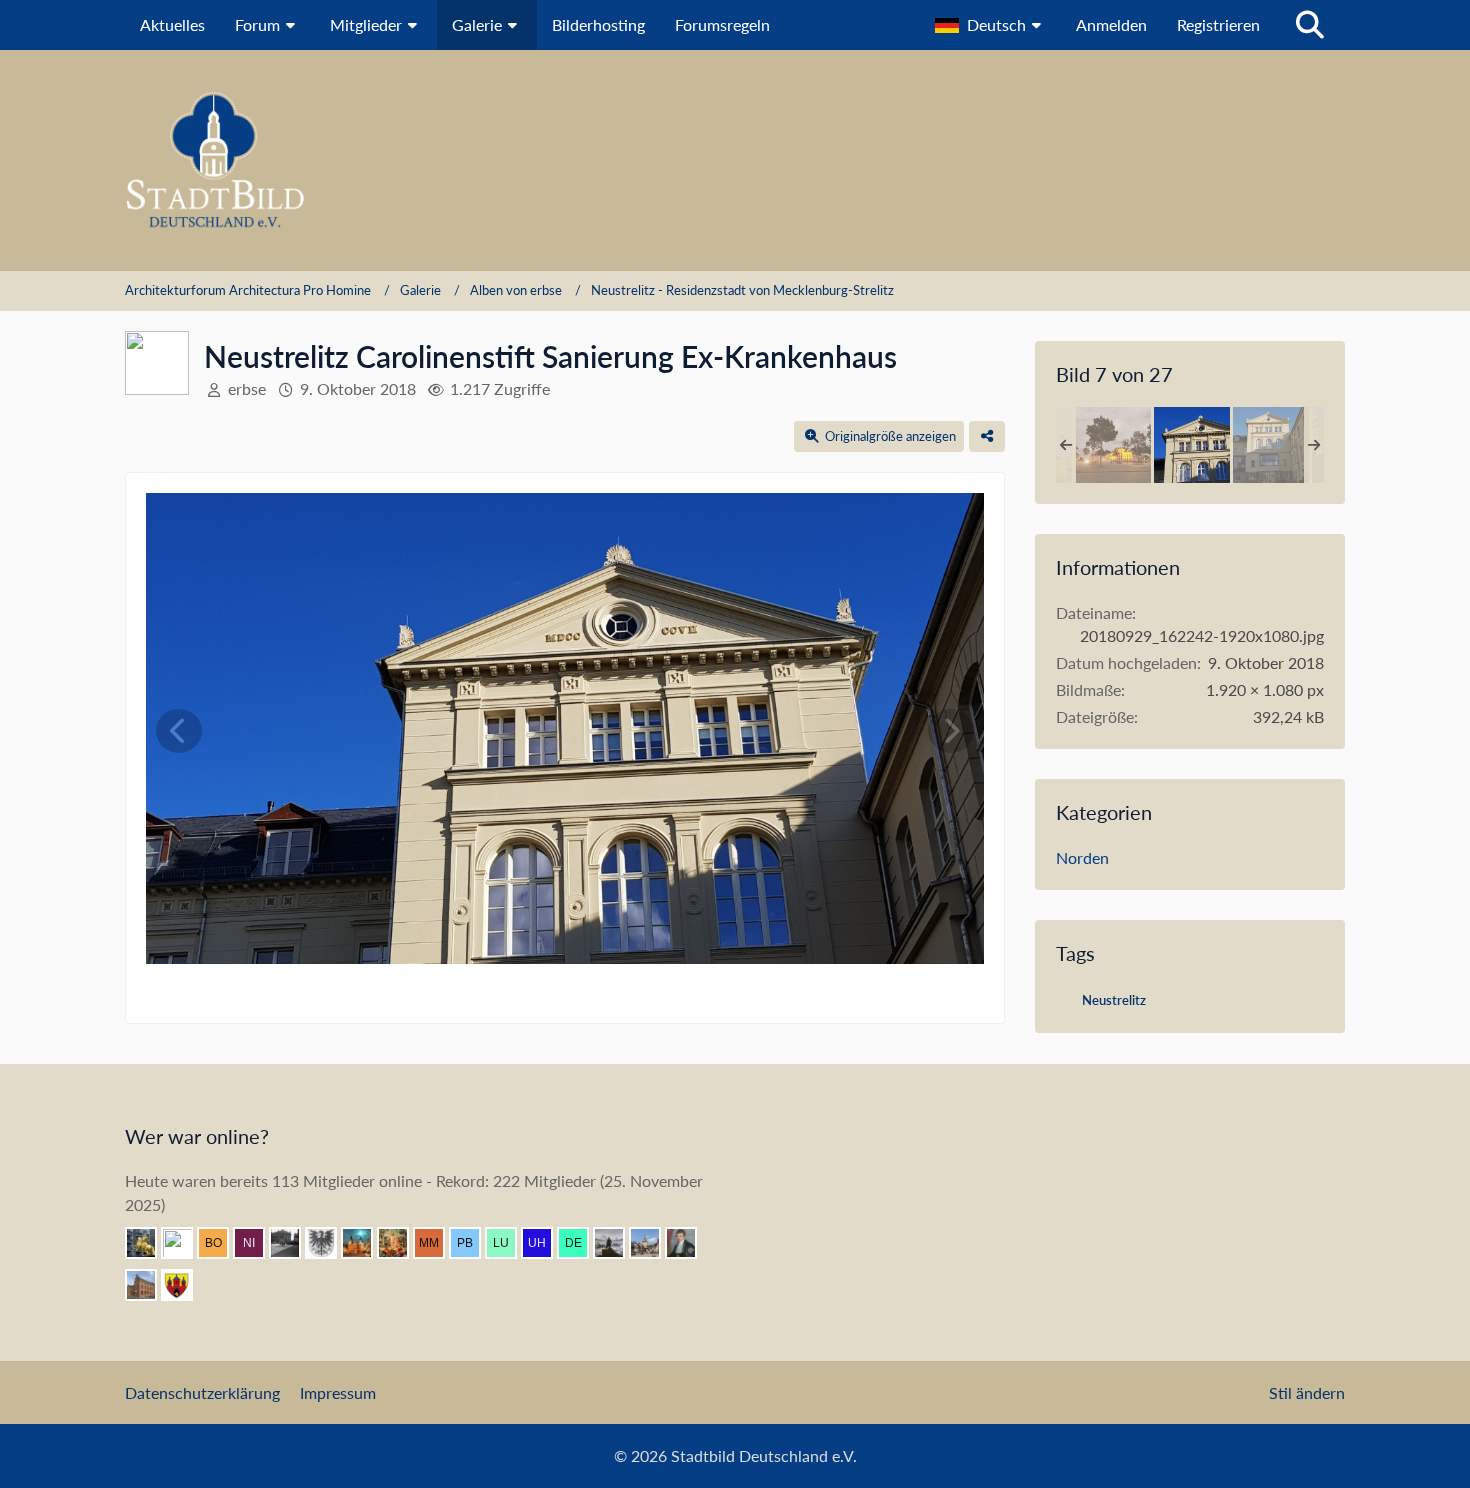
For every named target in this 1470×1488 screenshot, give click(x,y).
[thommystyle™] (689, 1243)
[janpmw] (149, 1285)
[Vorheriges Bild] (179, 731)
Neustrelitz (1114, 1000)
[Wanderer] (617, 1243)
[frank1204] (365, 1243)
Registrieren (1218, 24)
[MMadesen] (437, 1243)
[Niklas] (257, 1243)
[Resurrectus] (401, 1243)
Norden (1082, 857)
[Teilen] (987, 436)
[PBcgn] (473, 1243)
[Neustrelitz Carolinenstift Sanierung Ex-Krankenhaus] (1192, 445)
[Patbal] (293, 1243)
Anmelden (1111, 24)
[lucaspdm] (509, 1243)
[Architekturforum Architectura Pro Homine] (735, 160)
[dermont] (581, 1243)
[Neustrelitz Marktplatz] (1113, 445)
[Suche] (1310, 25)
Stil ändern (1307, 1392)
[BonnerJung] (221, 1243)
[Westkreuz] (185, 1285)
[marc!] (149, 1243)
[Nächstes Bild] (951, 731)
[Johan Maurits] (185, 1243)
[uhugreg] (545, 1243)
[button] (990, 25)
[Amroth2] (653, 1243)
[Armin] (329, 1243)
